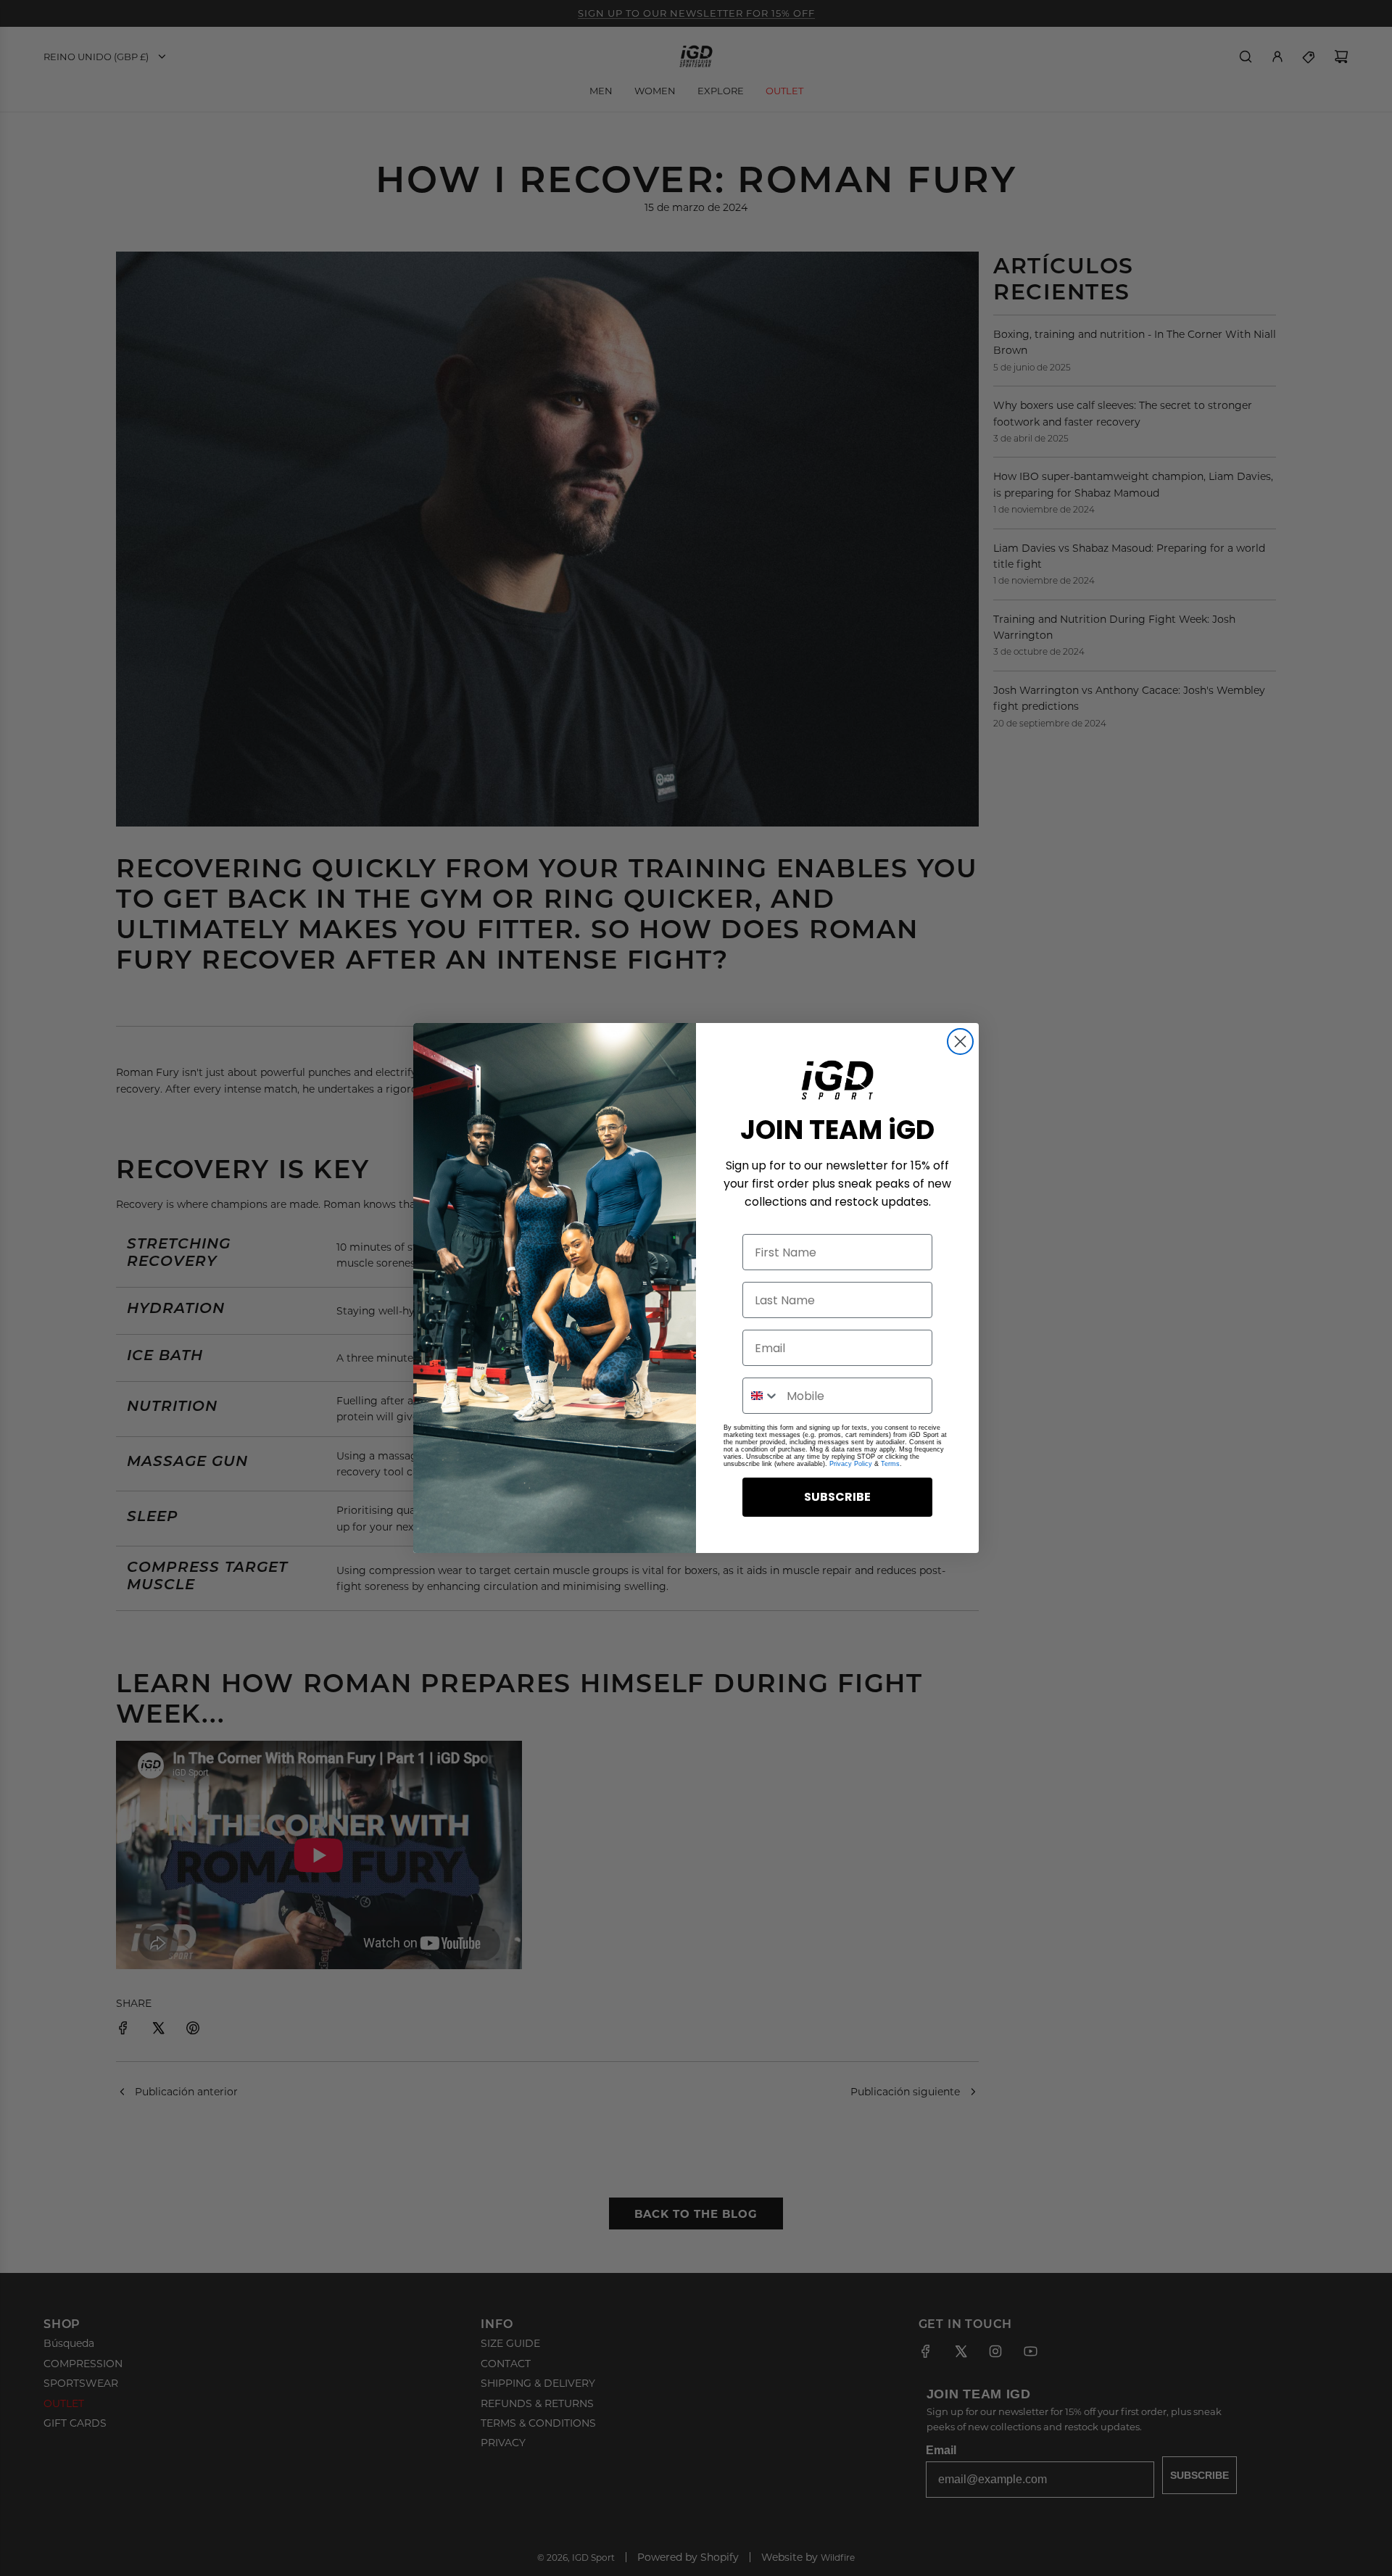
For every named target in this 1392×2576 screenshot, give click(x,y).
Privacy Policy (851, 1464)
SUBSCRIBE (837, 1497)
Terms (890, 1464)
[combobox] (761, 1396)
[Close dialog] (960, 1041)
